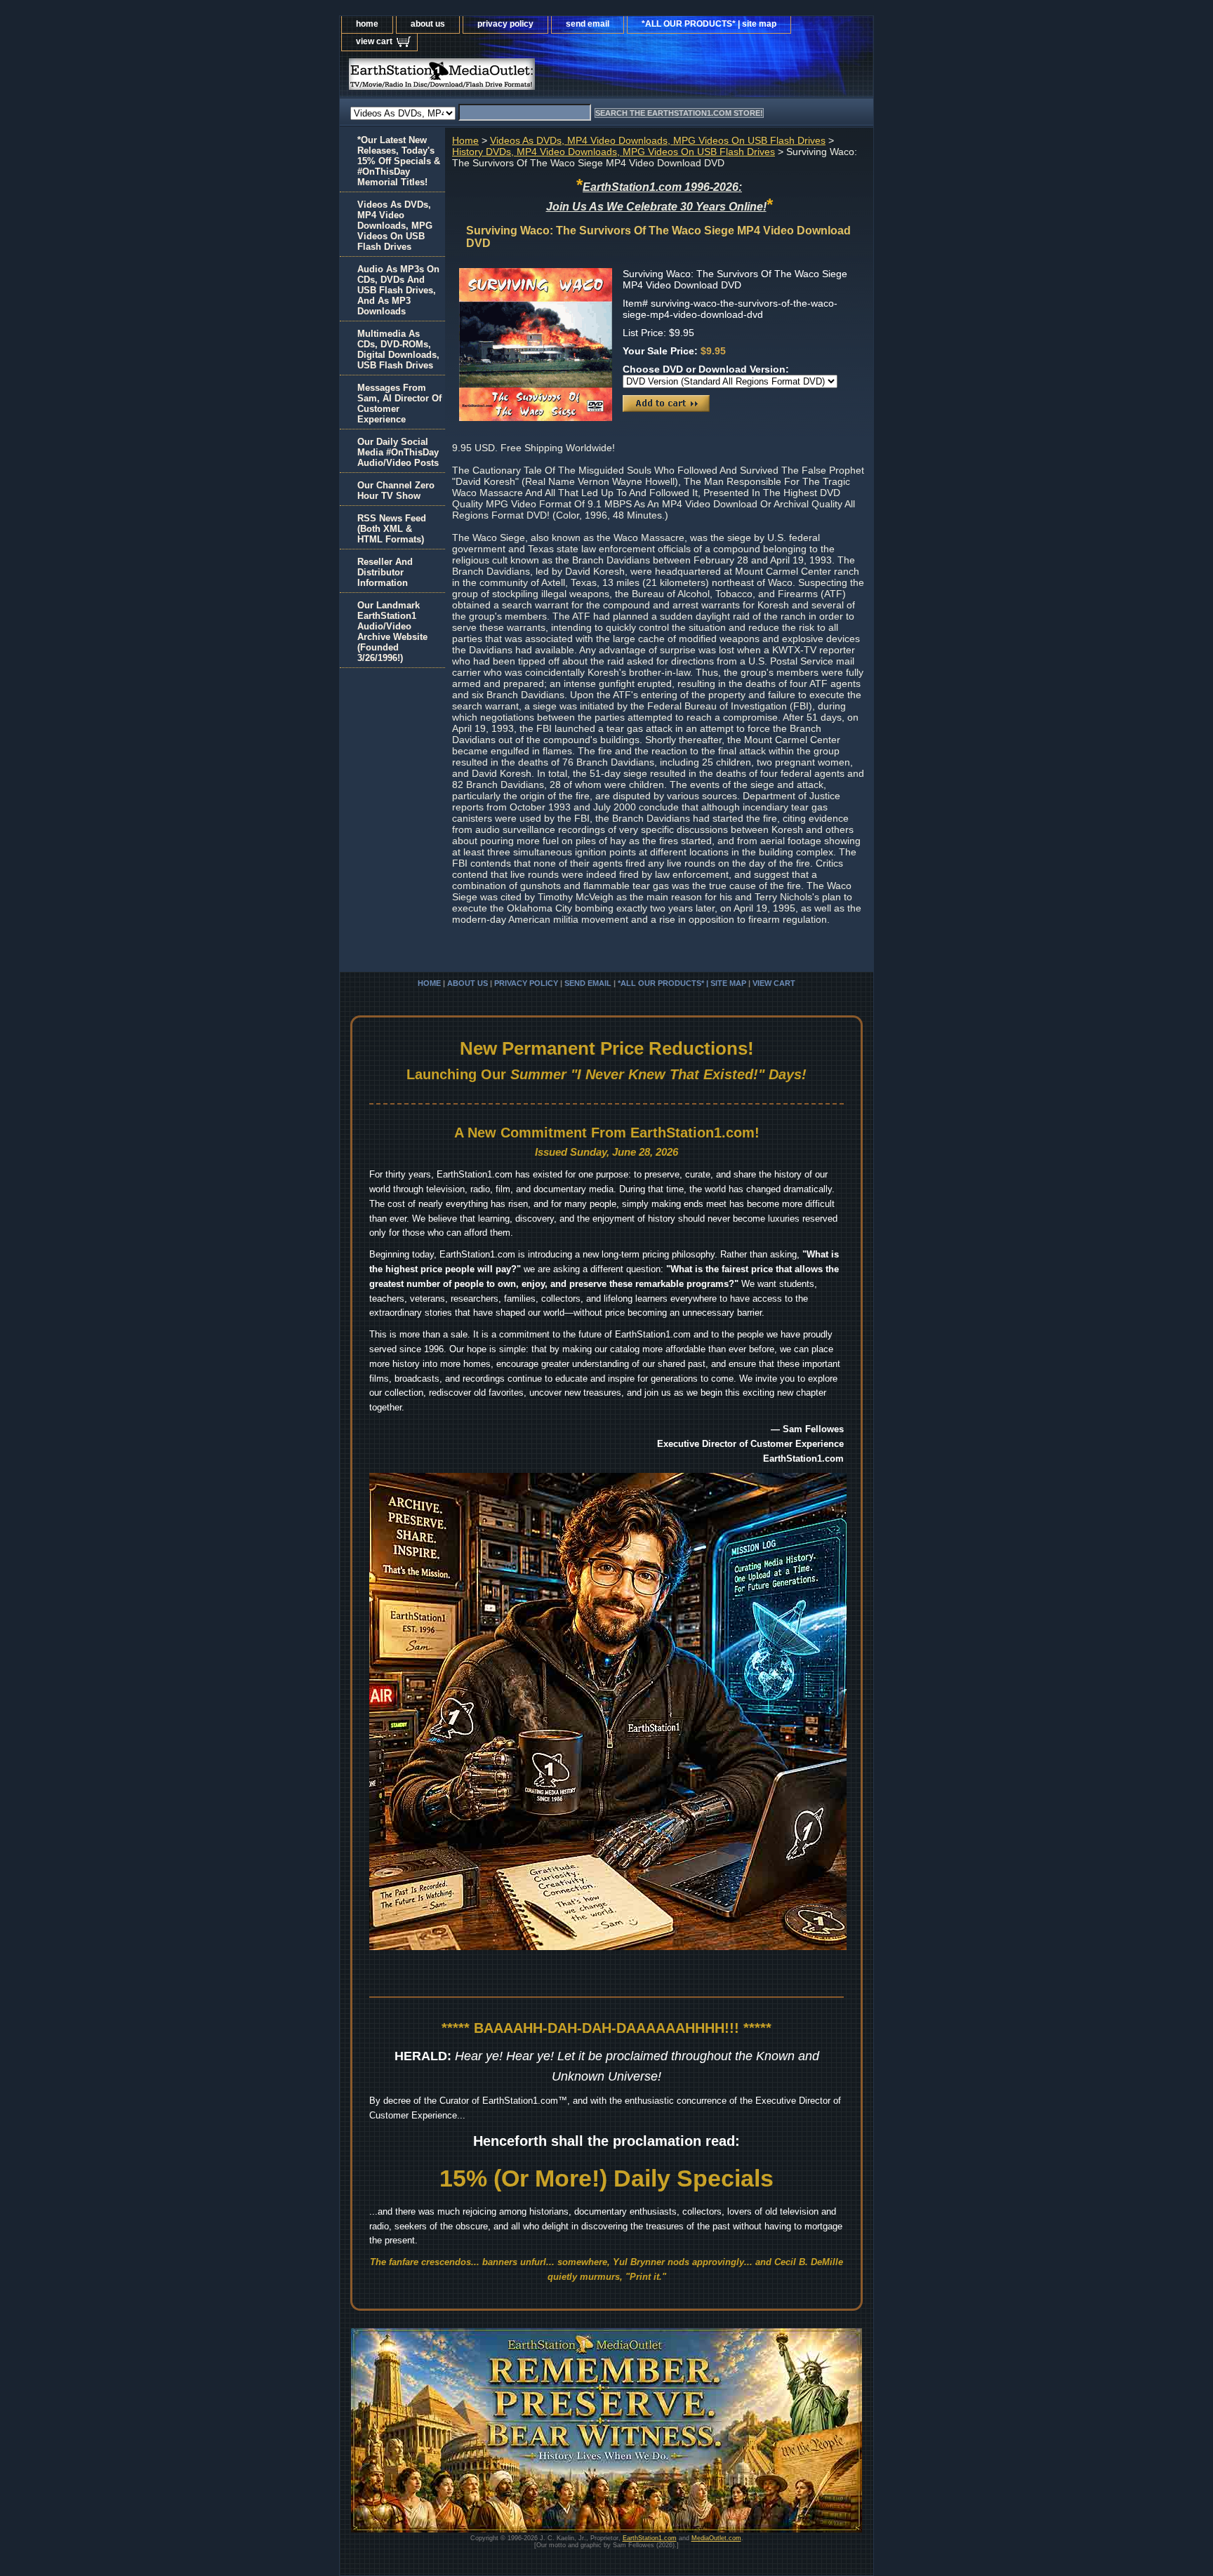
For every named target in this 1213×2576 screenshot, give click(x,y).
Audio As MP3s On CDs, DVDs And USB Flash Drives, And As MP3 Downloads (398, 290)
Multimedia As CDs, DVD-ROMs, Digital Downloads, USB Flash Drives (398, 349)
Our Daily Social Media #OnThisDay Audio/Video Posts (398, 452)
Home (465, 140)
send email (588, 24)
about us (428, 24)
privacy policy (505, 24)
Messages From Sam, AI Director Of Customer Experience (399, 403)
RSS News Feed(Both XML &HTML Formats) (392, 529)
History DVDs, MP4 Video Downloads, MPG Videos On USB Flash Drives (614, 152)
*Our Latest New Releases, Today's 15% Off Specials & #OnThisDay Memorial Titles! (399, 161)
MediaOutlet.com (716, 2538)
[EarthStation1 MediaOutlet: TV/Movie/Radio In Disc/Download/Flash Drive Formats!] (515, 78)
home (367, 24)
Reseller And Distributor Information (385, 572)
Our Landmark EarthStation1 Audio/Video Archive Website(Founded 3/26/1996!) (392, 632)
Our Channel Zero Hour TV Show (396, 490)
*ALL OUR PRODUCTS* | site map (709, 24)
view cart (374, 41)
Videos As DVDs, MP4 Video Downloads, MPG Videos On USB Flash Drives (658, 140)
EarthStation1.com (650, 2538)
